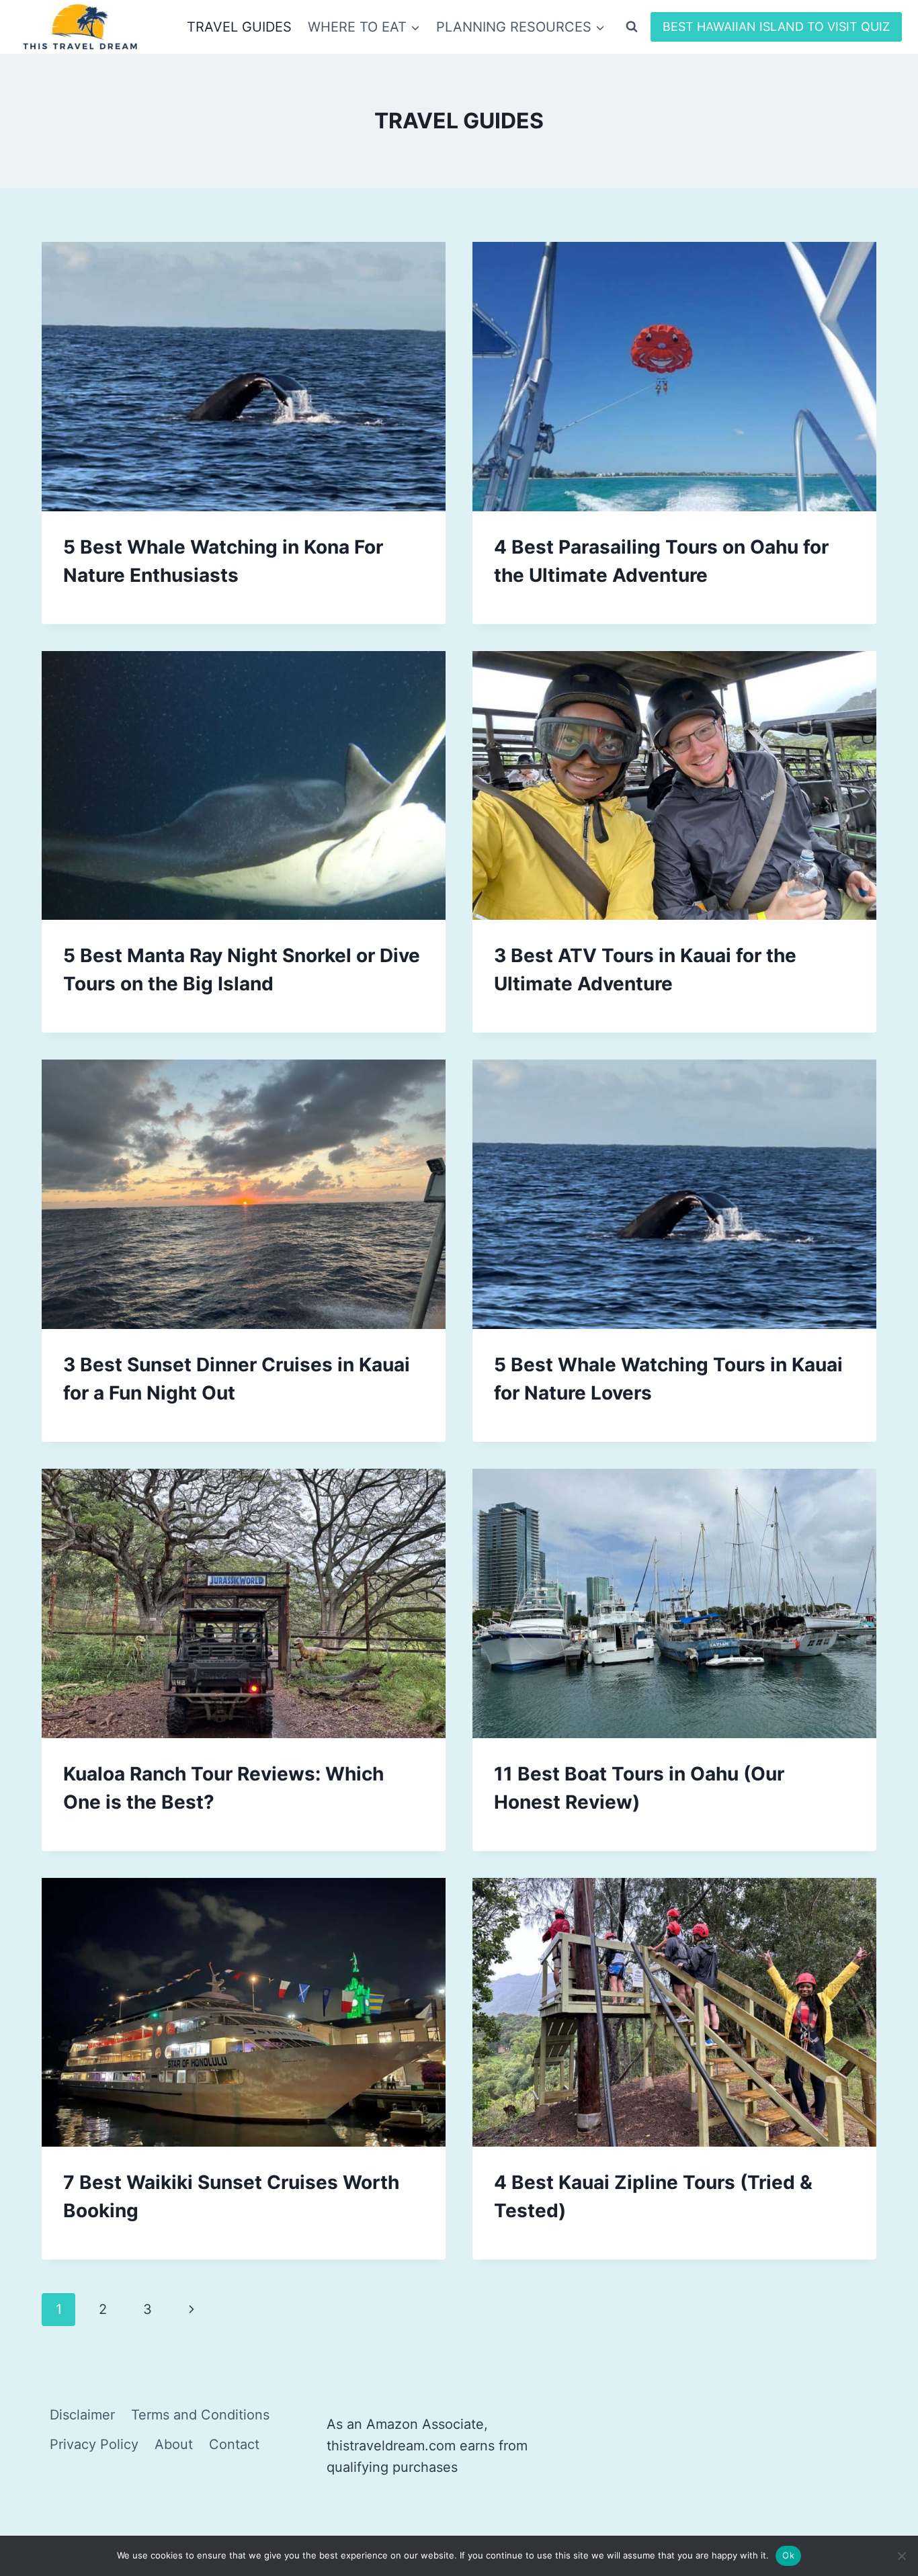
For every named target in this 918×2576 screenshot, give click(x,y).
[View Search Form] (632, 27)
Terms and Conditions (200, 2415)
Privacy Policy (94, 2444)
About (174, 2444)
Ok (788, 2555)
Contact (234, 2444)
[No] (901, 2556)
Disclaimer (82, 2415)
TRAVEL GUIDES (239, 27)
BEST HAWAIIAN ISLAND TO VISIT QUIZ (776, 27)
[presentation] (244, 377)
